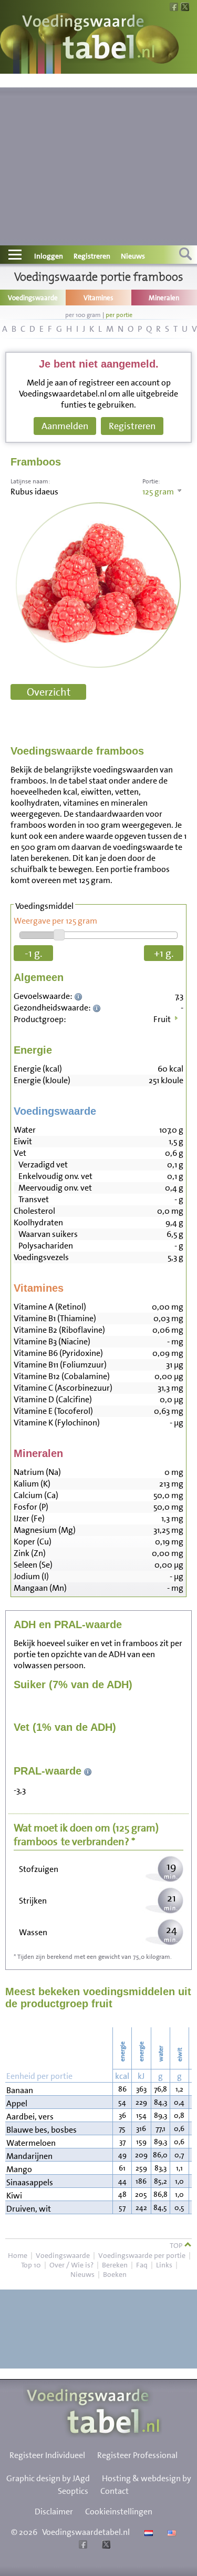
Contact (115, 2491)
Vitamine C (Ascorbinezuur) (63, 1388)
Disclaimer (54, 2511)
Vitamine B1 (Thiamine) (55, 1318)
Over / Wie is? (71, 2265)
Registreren (92, 256)
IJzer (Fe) (29, 1518)
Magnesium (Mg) (45, 1530)
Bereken (115, 2265)
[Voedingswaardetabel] (89, 38)
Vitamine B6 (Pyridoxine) (58, 1353)
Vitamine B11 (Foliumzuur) (60, 1365)
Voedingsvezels (41, 1257)
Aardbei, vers (30, 2117)
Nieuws (133, 256)
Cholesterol (34, 1211)
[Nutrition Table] (170, 2532)
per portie (119, 315)
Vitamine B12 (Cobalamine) (62, 1376)
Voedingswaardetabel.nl (86, 2532)
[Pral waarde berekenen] (88, 1771)
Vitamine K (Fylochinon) (57, 1423)
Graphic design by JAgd (48, 2478)
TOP (177, 2245)
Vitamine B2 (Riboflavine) (59, 1330)
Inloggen (49, 256)
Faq (142, 2265)
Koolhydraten (38, 1222)
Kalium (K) (32, 1484)
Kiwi (14, 2196)
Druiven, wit (29, 2209)
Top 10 (31, 2265)
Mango (19, 2169)
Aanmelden (65, 426)
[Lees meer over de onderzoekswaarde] (80, 996)
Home (18, 2255)
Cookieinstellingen (119, 2511)
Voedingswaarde (63, 2255)
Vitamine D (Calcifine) (53, 1399)
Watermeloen (31, 2143)
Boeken (115, 2274)
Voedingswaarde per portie (142, 2255)
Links (164, 2265)
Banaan (20, 2090)
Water (25, 1130)
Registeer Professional (137, 2455)
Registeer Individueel (47, 2455)
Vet (20, 1153)
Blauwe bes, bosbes (42, 2130)
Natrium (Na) (37, 1472)
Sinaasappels (30, 2182)
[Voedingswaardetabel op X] (105, 2546)
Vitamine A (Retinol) (50, 1307)
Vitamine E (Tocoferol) (53, 1411)
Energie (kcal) (38, 1069)
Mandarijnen (29, 2156)
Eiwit (23, 1141)
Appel (17, 2103)
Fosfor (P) (31, 1507)
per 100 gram (83, 315)
